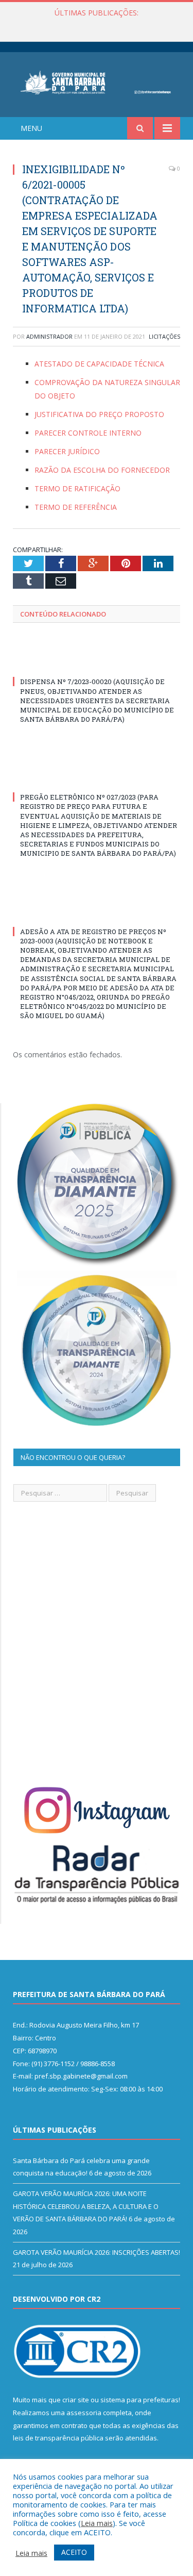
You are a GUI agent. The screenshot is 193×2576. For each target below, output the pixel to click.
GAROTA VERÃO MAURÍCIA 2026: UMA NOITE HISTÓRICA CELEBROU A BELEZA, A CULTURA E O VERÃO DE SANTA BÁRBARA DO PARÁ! (99, 24)
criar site (76, 2400)
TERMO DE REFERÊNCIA (76, 507)
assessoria (84, 2413)
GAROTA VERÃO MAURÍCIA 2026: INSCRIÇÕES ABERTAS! (97, 2252)
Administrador (49, 336)
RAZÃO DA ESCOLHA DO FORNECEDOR (102, 470)
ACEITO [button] (74, 2552)
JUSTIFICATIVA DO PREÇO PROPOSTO (99, 414)
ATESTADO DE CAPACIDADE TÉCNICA (99, 364)
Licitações (164, 336)
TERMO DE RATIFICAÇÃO (77, 488)
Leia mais (97, 2523)
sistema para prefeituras (139, 2400)
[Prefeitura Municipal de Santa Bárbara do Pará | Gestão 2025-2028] (97, 81)
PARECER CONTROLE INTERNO (88, 433)
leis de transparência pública (58, 2438)
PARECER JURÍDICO (67, 451)
